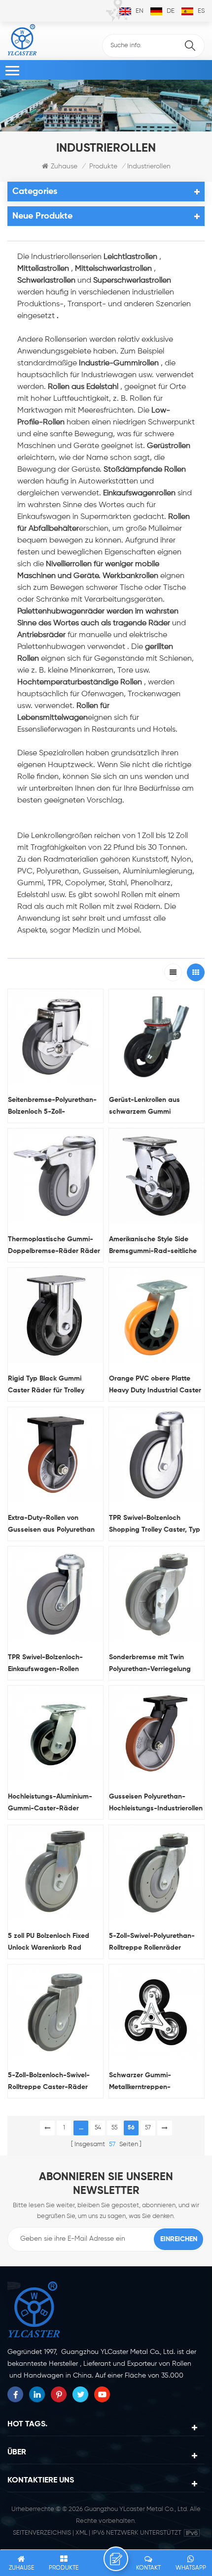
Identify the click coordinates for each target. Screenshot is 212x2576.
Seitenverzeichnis (42, 2533)
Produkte (103, 166)
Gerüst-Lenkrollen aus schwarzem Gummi (144, 1106)
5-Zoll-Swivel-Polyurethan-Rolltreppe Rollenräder (152, 1942)
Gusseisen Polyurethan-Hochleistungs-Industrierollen (156, 1803)
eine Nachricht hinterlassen (116, 2559)
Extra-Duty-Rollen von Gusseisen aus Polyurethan (51, 1524)
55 (114, 2128)
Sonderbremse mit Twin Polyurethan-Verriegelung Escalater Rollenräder (150, 1664)
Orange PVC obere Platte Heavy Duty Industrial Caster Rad (155, 1386)
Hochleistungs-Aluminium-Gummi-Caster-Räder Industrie (50, 1804)
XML (81, 2533)
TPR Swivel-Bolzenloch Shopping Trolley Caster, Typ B (155, 1525)
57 (148, 2128)
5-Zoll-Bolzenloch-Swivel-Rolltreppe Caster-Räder (49, 2081)
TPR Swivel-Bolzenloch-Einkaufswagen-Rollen (45, 1663)
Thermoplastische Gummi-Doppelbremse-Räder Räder (54, 1245)
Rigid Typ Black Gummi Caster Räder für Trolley (46, 1385)
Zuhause (64, 166)
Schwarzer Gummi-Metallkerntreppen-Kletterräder (140, 2082)
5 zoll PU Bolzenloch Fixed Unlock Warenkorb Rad (49, 1942)
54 (98, 2128)
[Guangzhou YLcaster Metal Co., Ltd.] (22, 40)
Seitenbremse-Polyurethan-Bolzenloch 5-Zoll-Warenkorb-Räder (52, 1107)
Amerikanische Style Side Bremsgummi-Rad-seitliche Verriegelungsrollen (153, 1246)
